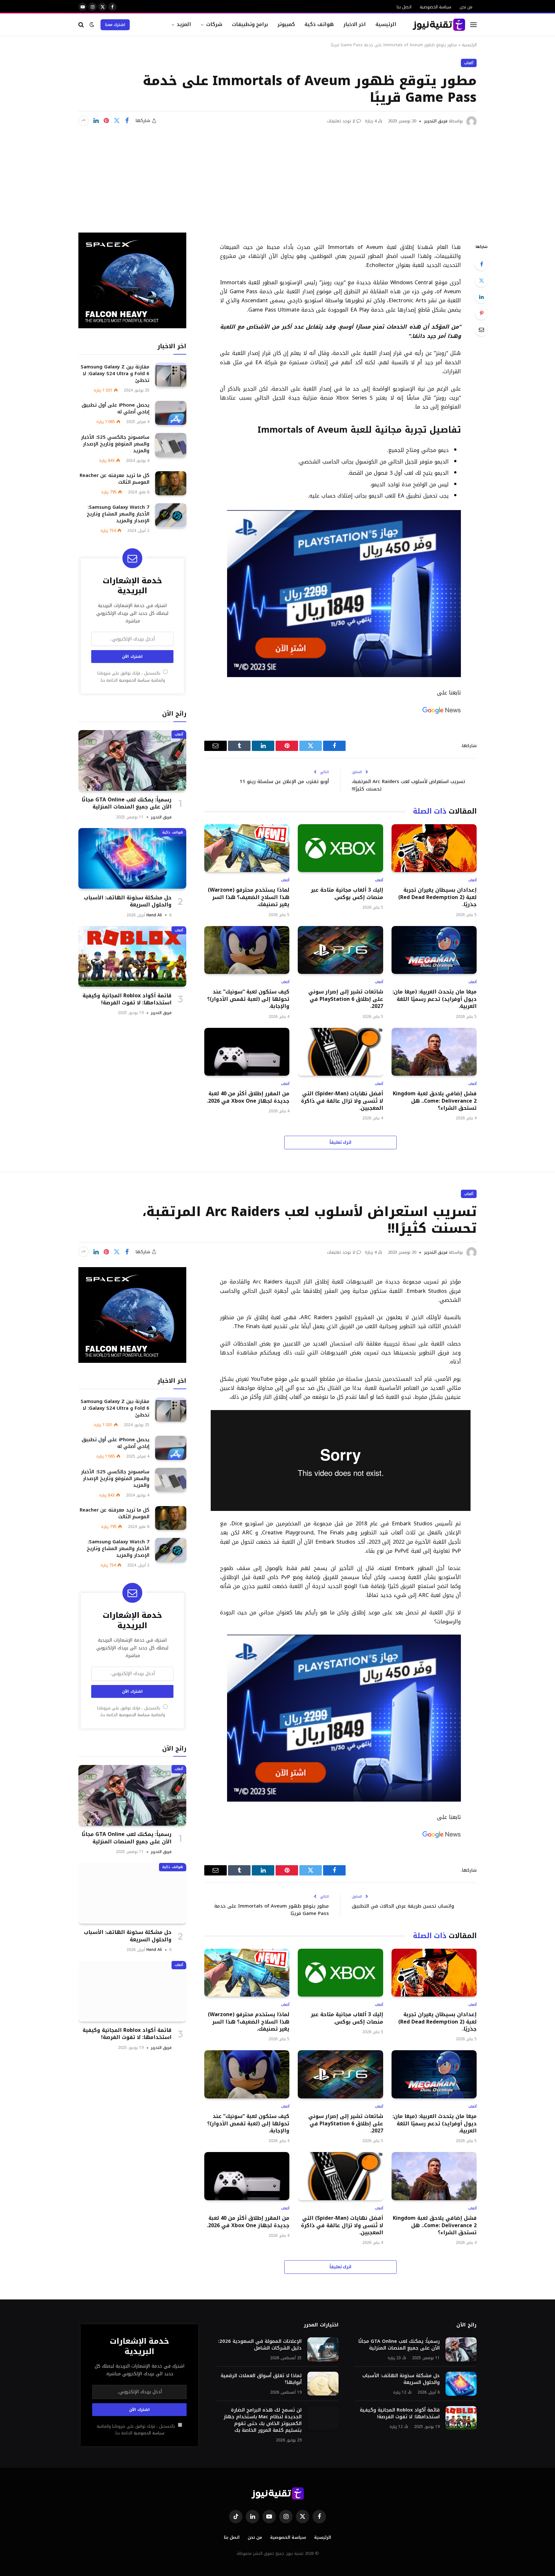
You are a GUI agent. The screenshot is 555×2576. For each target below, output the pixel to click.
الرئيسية (386, 24)
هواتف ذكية (319, 24)
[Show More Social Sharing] (84, 121)
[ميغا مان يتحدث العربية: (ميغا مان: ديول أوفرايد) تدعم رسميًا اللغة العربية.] (434, 950)
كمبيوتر (286, 24)
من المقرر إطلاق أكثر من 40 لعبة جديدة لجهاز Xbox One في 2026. (248, 1097)
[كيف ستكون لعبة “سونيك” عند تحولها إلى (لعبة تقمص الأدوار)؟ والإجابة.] (247, 950)
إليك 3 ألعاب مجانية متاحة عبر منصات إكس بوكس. (347, 894)
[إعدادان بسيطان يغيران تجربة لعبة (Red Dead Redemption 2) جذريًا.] (434, 848)
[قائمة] (473, 25)
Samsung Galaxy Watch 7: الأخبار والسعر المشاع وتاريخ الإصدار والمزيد (118, 514)
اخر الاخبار (355, 24)
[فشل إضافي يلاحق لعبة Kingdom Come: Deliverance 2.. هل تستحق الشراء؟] (434, 1052)
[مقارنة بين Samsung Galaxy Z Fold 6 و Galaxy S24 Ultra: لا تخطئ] (171, 375)
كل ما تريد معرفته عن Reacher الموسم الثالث (115, 479)
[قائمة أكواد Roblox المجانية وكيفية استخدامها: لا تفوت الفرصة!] (132, 956)
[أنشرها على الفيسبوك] (127, 121)
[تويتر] (481, 280)
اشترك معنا (115, 25)
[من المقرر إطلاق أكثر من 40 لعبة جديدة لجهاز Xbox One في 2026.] (247, 1052)
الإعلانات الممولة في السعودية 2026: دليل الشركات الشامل (260, 2345)
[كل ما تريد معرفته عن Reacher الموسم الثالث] (171, 483)
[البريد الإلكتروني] (481, 330)
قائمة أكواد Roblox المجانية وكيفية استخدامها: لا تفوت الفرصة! (127, 999)
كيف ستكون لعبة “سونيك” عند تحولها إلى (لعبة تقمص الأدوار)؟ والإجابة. (248, 999)
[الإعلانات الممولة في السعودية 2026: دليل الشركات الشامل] (323, 2349)
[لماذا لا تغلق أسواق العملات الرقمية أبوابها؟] (323, 2384)
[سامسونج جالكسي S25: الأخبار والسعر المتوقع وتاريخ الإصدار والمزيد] (171, 445)
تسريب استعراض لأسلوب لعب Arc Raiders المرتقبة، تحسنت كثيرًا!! (408, 785)
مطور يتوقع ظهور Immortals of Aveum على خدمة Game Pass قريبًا (272, 1910)
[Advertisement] (277, 175)
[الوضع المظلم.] (92, 25)
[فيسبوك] (481, 264)
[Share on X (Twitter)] (117, 121)
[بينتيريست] (106, 121)
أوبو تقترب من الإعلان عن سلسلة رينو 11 (284, 781)
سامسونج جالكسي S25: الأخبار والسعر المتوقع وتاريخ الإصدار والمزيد (115, 444)
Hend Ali (154, 915)
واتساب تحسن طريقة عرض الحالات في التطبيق (403, 1906)
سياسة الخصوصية (436, 7)
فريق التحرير (436, 121)
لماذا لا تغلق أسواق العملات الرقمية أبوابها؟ (261, 2379)
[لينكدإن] (96, 121)
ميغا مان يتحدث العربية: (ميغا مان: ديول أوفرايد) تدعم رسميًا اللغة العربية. (435, 999)
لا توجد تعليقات (341, 121)
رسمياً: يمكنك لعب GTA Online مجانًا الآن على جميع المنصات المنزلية (127, 803)
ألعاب (469, 63)
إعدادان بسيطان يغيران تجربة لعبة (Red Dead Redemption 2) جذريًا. (437, 897)
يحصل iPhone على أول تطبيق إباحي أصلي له (115, 408)
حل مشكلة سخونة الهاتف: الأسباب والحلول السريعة (128, 901)
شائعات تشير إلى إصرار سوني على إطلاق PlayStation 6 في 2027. (346, 999)
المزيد (184, 24)
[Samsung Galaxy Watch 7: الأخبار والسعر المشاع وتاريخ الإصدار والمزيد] (171, 515)
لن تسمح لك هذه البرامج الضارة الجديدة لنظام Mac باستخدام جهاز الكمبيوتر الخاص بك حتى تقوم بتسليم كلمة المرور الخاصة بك (263, 2420)
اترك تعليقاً (341, 1142)
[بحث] (82, 25)
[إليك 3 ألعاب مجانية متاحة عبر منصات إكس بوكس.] (340, 848)
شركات (214, 24)
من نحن (466, 7)
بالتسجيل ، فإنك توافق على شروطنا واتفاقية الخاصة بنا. (131, 677)
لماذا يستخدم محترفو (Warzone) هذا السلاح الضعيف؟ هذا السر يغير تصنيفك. (249, 897)
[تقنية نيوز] (439, 25)
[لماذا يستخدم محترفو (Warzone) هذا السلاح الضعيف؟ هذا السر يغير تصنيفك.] (247, 848)
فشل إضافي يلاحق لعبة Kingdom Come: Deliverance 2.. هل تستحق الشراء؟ (435, 1101)
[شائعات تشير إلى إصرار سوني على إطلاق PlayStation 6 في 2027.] (340, 950)
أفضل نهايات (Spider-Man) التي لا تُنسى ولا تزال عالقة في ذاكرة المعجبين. (342, 1101)
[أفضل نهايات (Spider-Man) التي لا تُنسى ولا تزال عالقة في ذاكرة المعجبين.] (340, 1052)
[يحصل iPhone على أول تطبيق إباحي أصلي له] (171, 413)
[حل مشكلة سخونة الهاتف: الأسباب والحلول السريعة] (132, 858)
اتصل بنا (404, 7)
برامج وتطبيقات (250, 24)
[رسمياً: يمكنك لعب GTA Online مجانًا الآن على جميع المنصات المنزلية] (132, 760)
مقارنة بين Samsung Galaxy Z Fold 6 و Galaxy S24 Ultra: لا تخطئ (115, 373)
